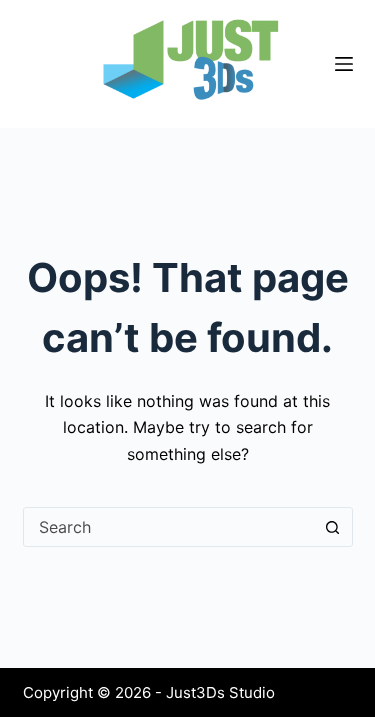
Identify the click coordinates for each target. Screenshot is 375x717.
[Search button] (333, 527)
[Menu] (344, 64)
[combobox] (169, 527)
